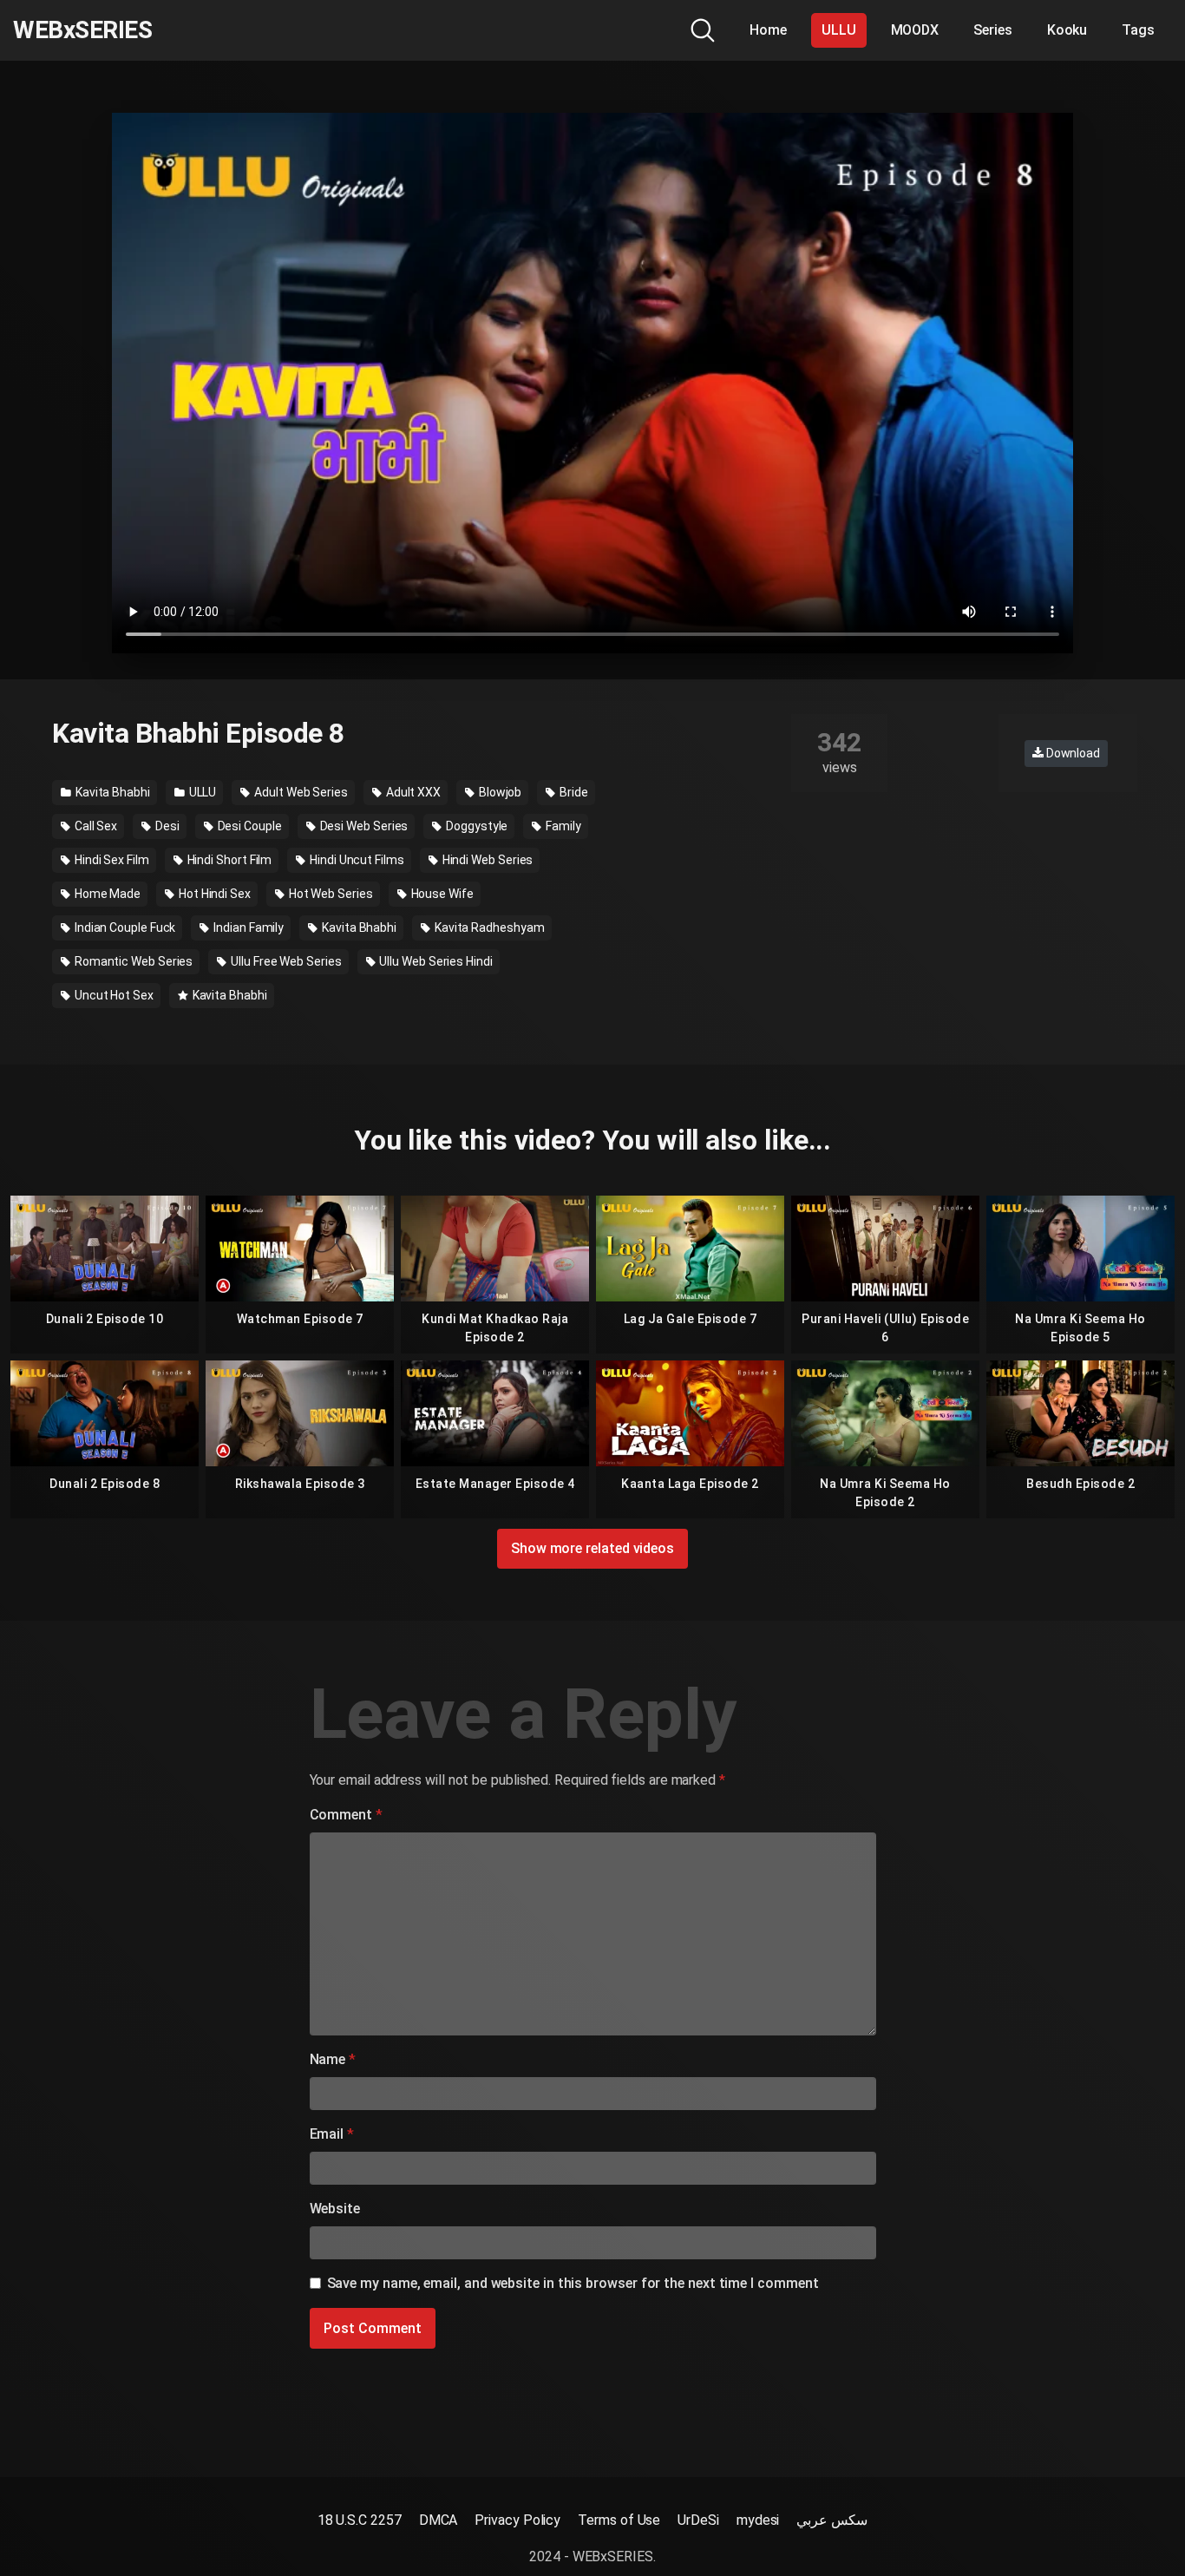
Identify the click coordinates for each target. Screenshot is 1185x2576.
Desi (166, 826)
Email (332, 2134)
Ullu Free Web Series (285, 961)
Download (1072, 753)
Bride (573, 792)
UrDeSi (698, 2520)
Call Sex (95, 826)
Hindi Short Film (229, 860)
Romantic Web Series (132, 961)
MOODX (915, 30)
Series (993, 30)
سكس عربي (832, 2520)
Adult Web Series (300, 792)
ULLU (839, 30)
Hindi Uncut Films (356, 860)
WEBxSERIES (82, 30)
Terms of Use (619, 2520)
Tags (1138, 30)
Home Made (106, 894)
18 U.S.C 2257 (360, 2520)
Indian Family (247, 927)
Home (768, 30)
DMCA (439, 2520)
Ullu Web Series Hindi (435, 961)
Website (335, 2209)
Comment (346, 1815)
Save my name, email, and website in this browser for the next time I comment (573, 2283)
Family (562, 826)
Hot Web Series (330, 894)
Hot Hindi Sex (213, 894)
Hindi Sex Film (111, 860)
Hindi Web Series (487, 860)
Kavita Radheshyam (488, 927)
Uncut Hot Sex (113, 995)
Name (333, 2059)
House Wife (441, 894)
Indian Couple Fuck (124, 927)
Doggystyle (475, 826)
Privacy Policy (517, 2520)
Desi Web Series (363, 826)
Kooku (1067, 30)
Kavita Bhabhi (111, 792)
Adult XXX (412, 792)
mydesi (758, 2520)
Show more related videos (592, 1548)
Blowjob (499, 792)
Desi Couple (249, 826)
